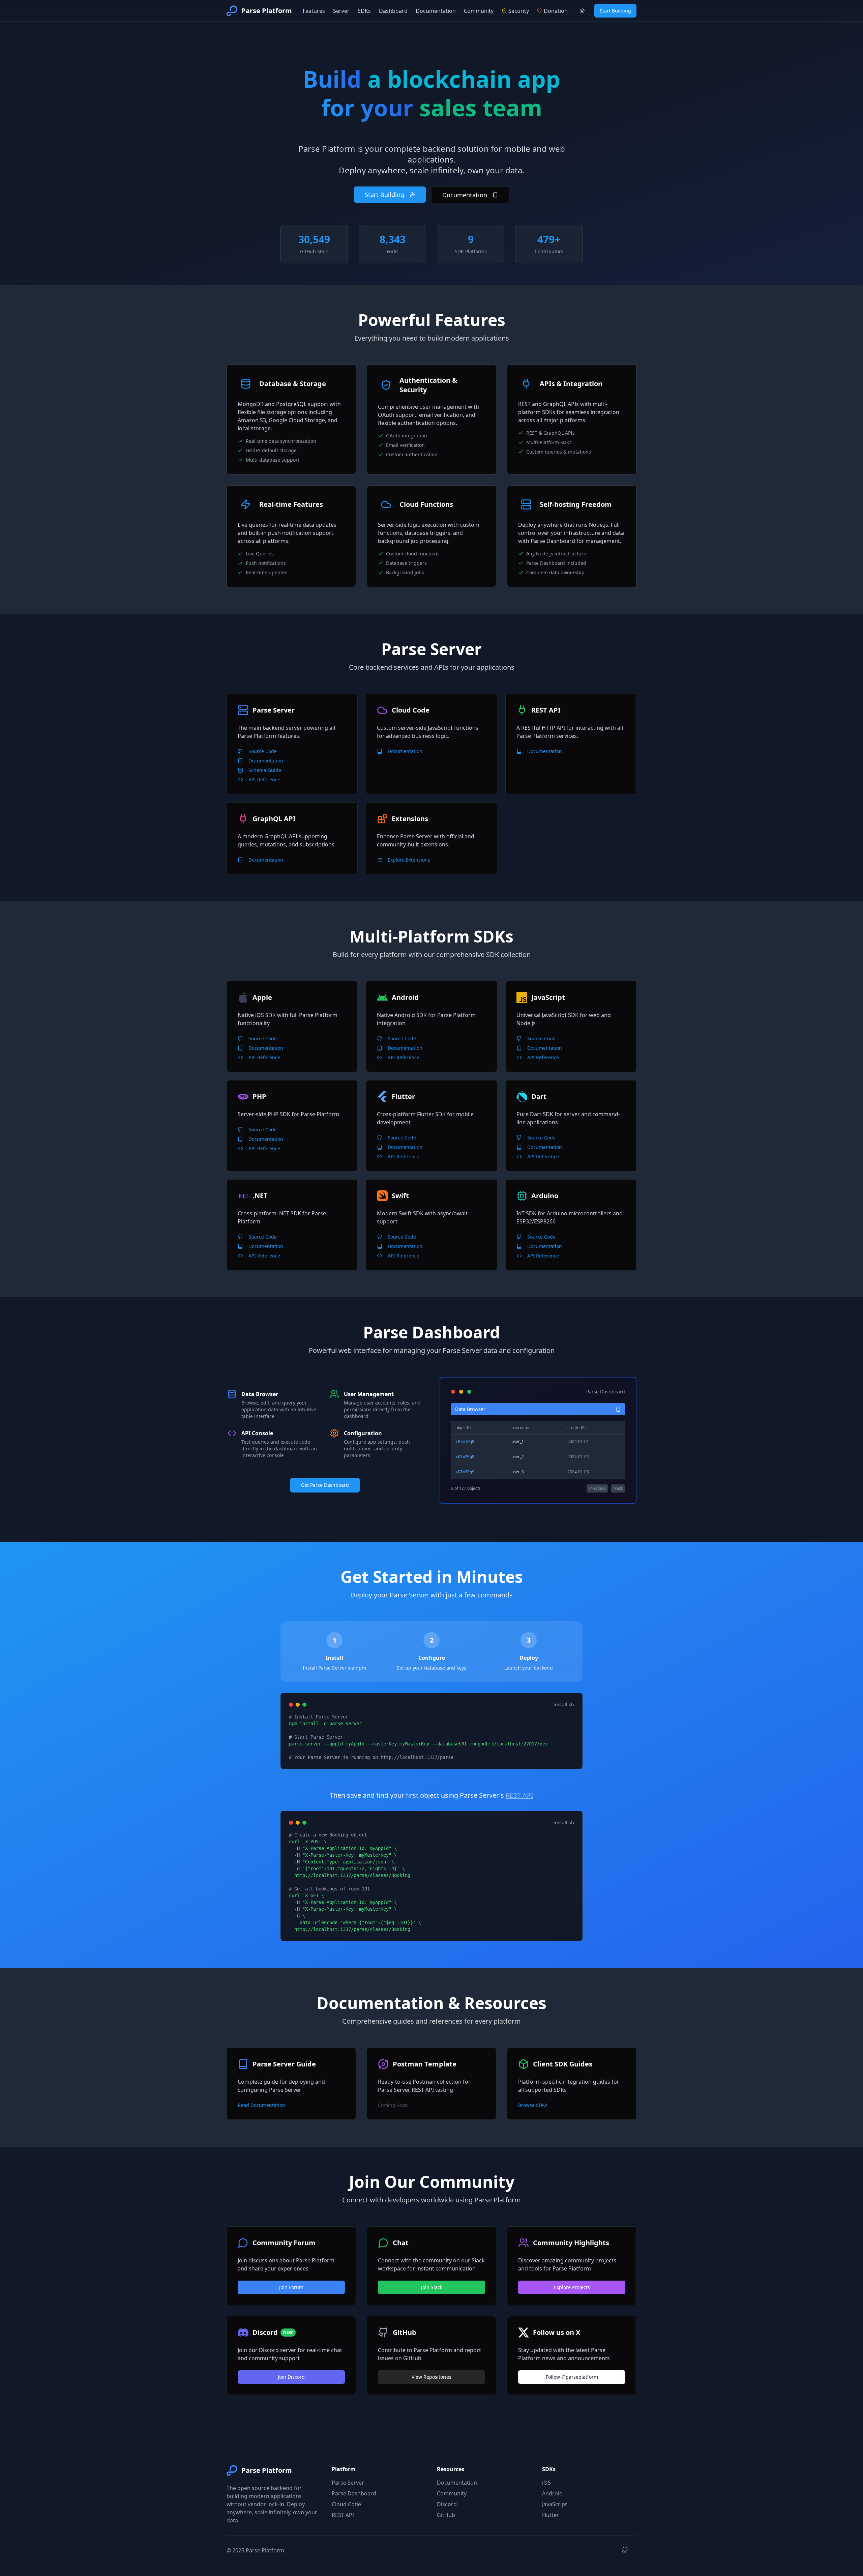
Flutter (550, 2515)
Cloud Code (346, 2504)
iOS (546, 2483)
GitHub (446, 2515)
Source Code (263, 751)
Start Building (615, 11)
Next (618, 1488)
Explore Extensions (409, 860)
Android (552, 2493)
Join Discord (291, 2377)
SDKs (364, 11)
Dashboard (393, 11)
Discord (447, 2504)
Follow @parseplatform (572, 2377)
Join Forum (291, 2287)
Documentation (436, 11)
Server (341, 11)
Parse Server (348, 2483)
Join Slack (432, 2287)
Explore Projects (572, 2287)
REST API (519, 1795)
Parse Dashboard (354, 2493)
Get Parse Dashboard (325, 1485)
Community (479, 11)
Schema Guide (265, 770)
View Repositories (431, 2377)
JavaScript (555, 2504)
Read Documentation (261, 2105)
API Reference (264, 779)
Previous (597, 1488)
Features (314, 11)
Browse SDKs (533, 2105)
